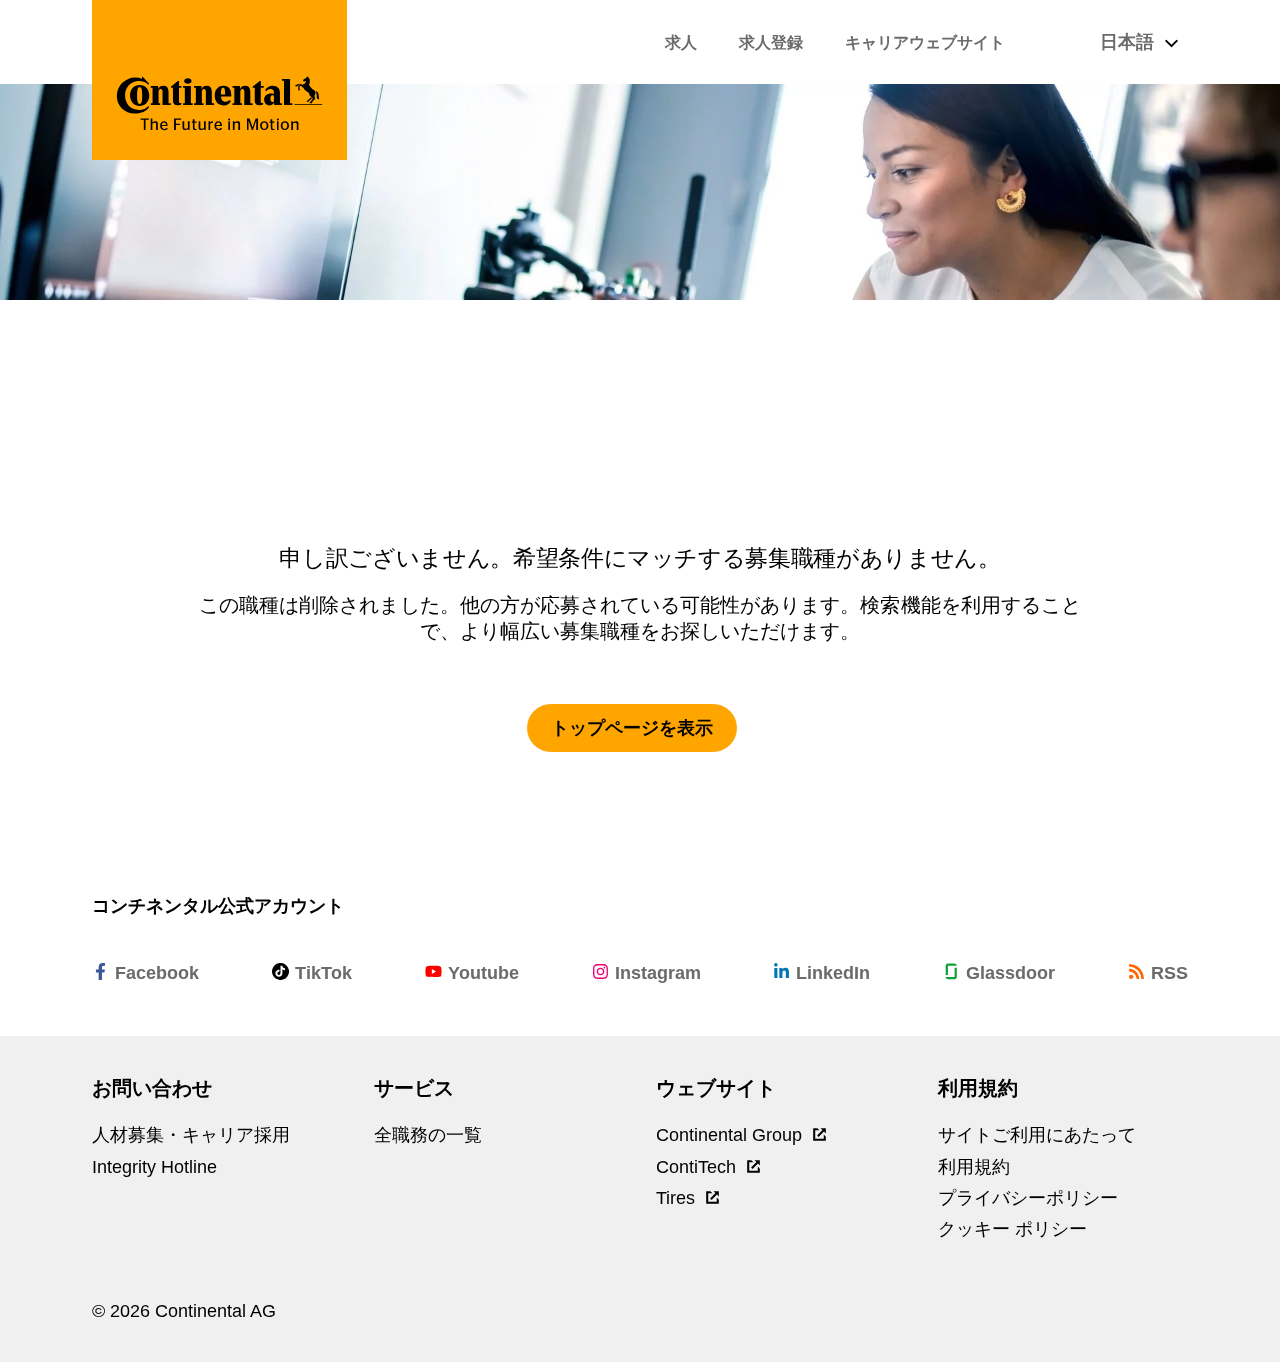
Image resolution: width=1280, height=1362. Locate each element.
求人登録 (771, 42)
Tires (678, 1198)
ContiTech (698, 1167)
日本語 (1129, 42)
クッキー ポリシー (1012, 1229)
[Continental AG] (219, 80)
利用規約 (974, 1167)
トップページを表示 (632, 728)
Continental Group (731, 1135)
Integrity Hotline (154, 1167)
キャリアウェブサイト (925, 42)
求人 (681, 42)
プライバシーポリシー (1028, 1198)
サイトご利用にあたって (1037, 1135)
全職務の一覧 (428, 1135)
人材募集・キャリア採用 (191, 1135)
